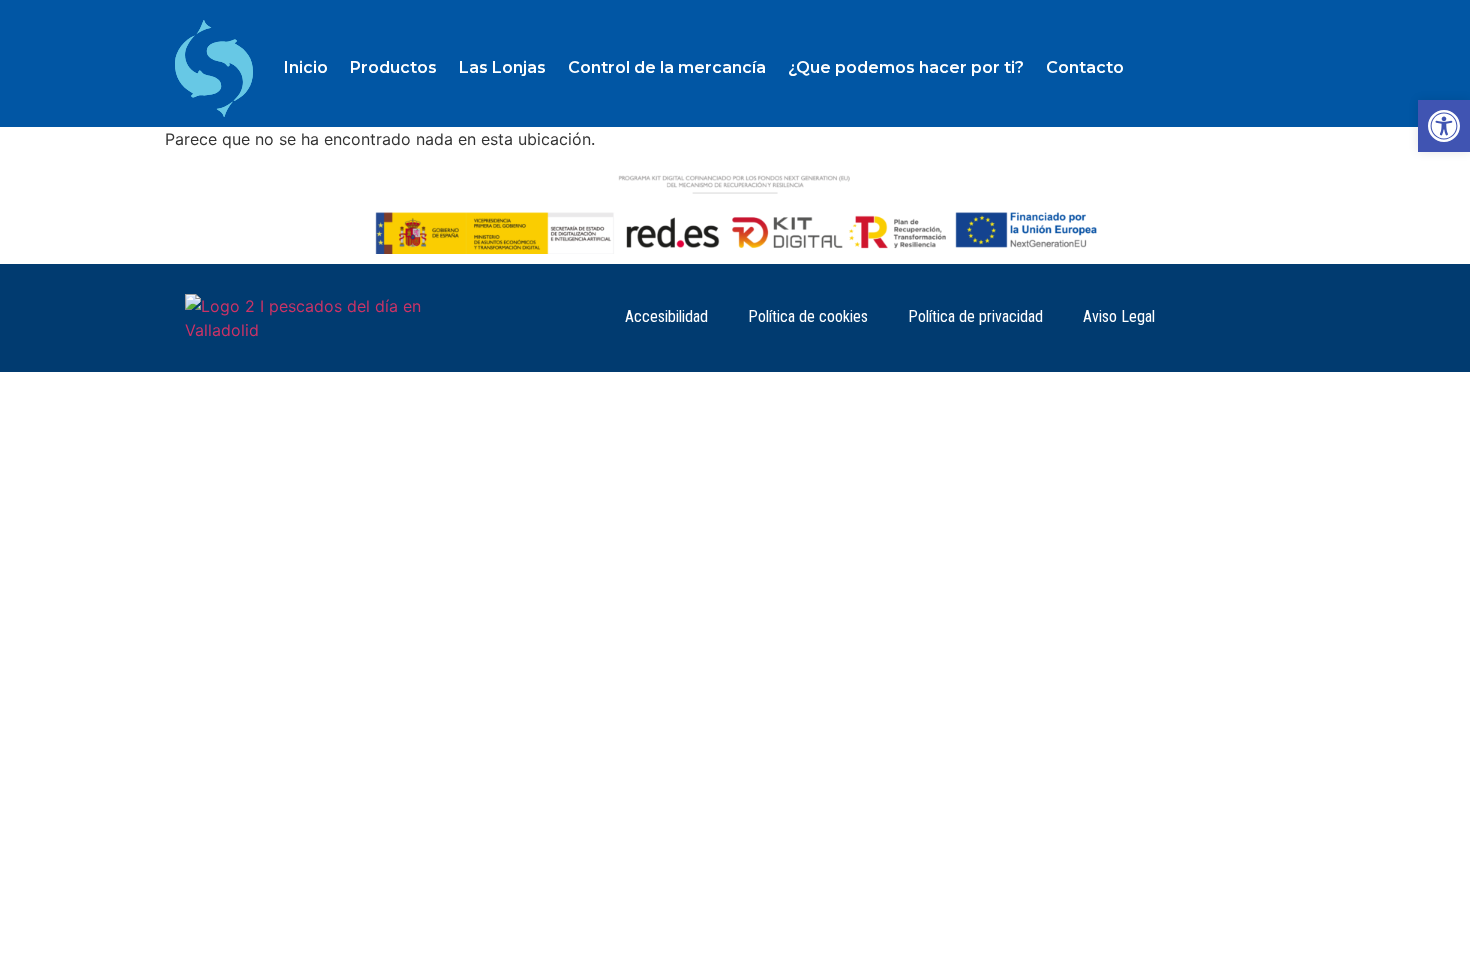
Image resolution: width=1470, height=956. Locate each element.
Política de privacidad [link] (975, 316)
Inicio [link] (306, 67)
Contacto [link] (1085, 67)
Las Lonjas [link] (502, 67)
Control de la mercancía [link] (667, 67)
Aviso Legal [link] (1119, 316)
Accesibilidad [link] (666, 316)
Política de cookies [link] (808, 316)
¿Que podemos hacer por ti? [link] (906, 67)
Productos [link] (393, 67)
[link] (1444, 126)
